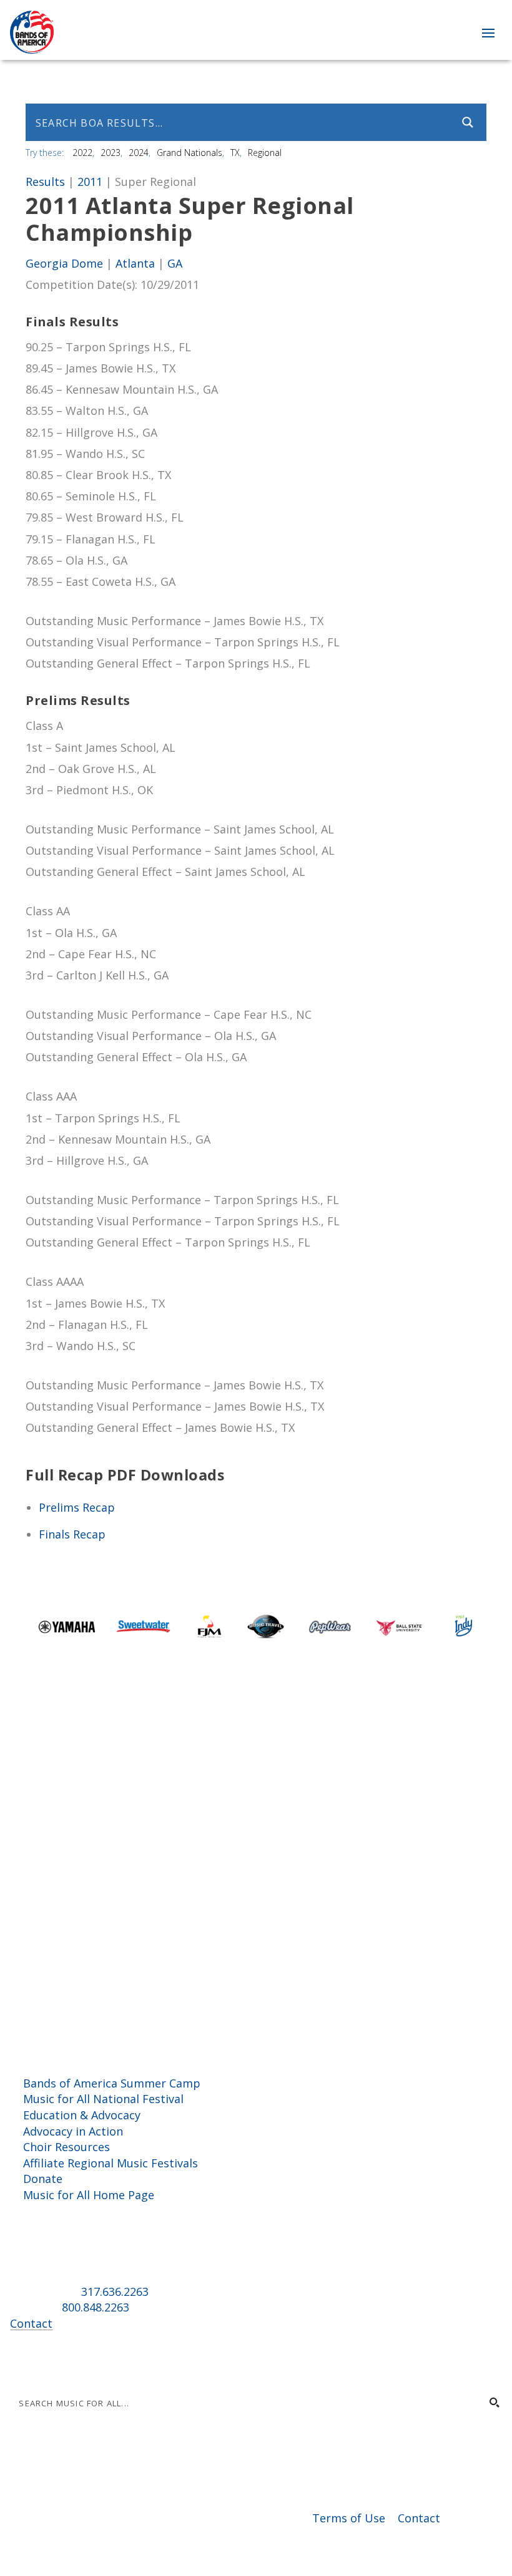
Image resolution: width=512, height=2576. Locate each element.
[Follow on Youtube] (95, 2361)
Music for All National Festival (103, 2099)
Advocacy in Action (73, 2131)
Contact (31, 2323)
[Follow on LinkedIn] (70, 2361)
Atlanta (135, 263)
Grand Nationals (190, 153)
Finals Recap (72, 1534)
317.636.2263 (115, 2292)
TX (235, 153)
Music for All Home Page (89, 2195)
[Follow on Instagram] (45, 2361)
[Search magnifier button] (468, 122)
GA (175, 263)
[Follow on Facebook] (20, 2361)
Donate (43, 2179)
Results (45, 182)
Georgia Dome (64, 263)
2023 (111, 153)
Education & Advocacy (82, 2115)
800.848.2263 (96, 2307)
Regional (265, 153)
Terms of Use (349, 2518)
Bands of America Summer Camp (112, 2083)
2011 (90, 182)
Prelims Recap (77, 1507)
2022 (82, 153)
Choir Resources (66, 2147)
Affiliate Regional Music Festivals (111, 2163)
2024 (139, 153)
